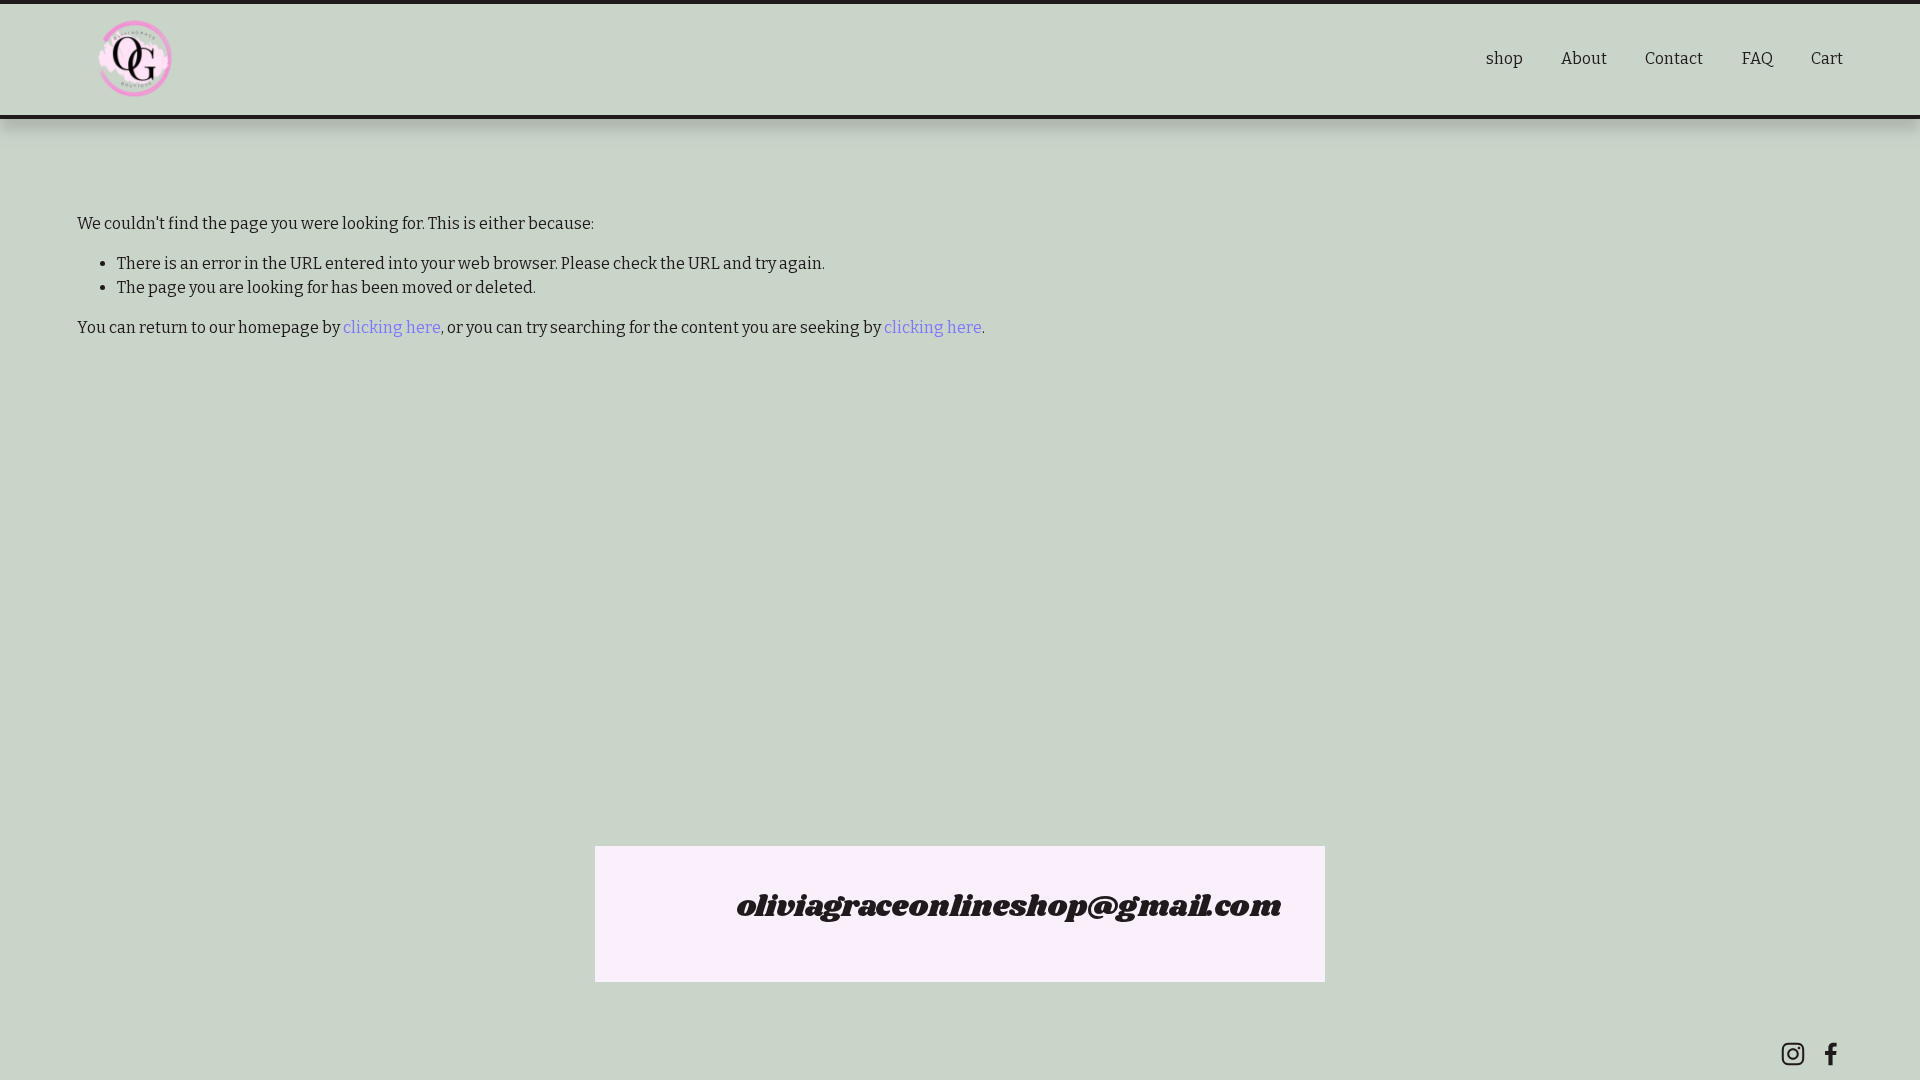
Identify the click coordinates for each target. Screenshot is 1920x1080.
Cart (1827, 58)
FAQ (1757, 58)
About (1584, 58)
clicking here (392, 327)
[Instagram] (1793, 1054)
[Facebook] (1831, 1054)
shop (1504, 58)
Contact (1674, 58)
